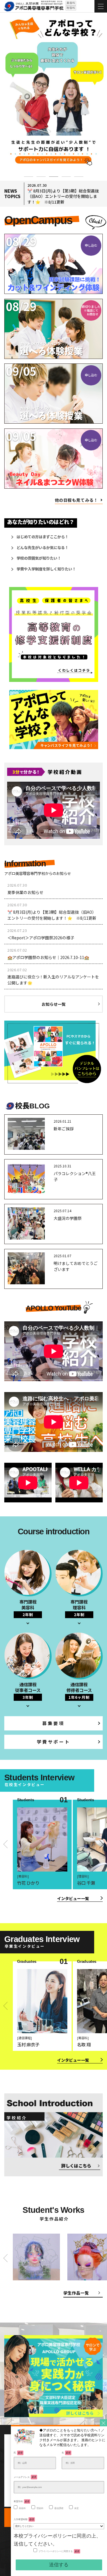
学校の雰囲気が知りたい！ (39, 558)
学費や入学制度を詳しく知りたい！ (46, 569)
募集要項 (53, 1723)
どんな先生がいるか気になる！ (43, 547)
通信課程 (59, 2508)
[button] (29, 170)
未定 (76, 2508)
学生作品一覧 (76, 2293)
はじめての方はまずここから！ (43, 537)
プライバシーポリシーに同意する (59, 2551)
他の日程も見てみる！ (76, 500)
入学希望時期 (24, 2519)
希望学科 (22, 2501)
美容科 (22, 2508)
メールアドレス (25, 2477)
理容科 (40, 2508)
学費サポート (54, 1742)
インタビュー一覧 (73, 1898)
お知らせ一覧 (54, 1004)
